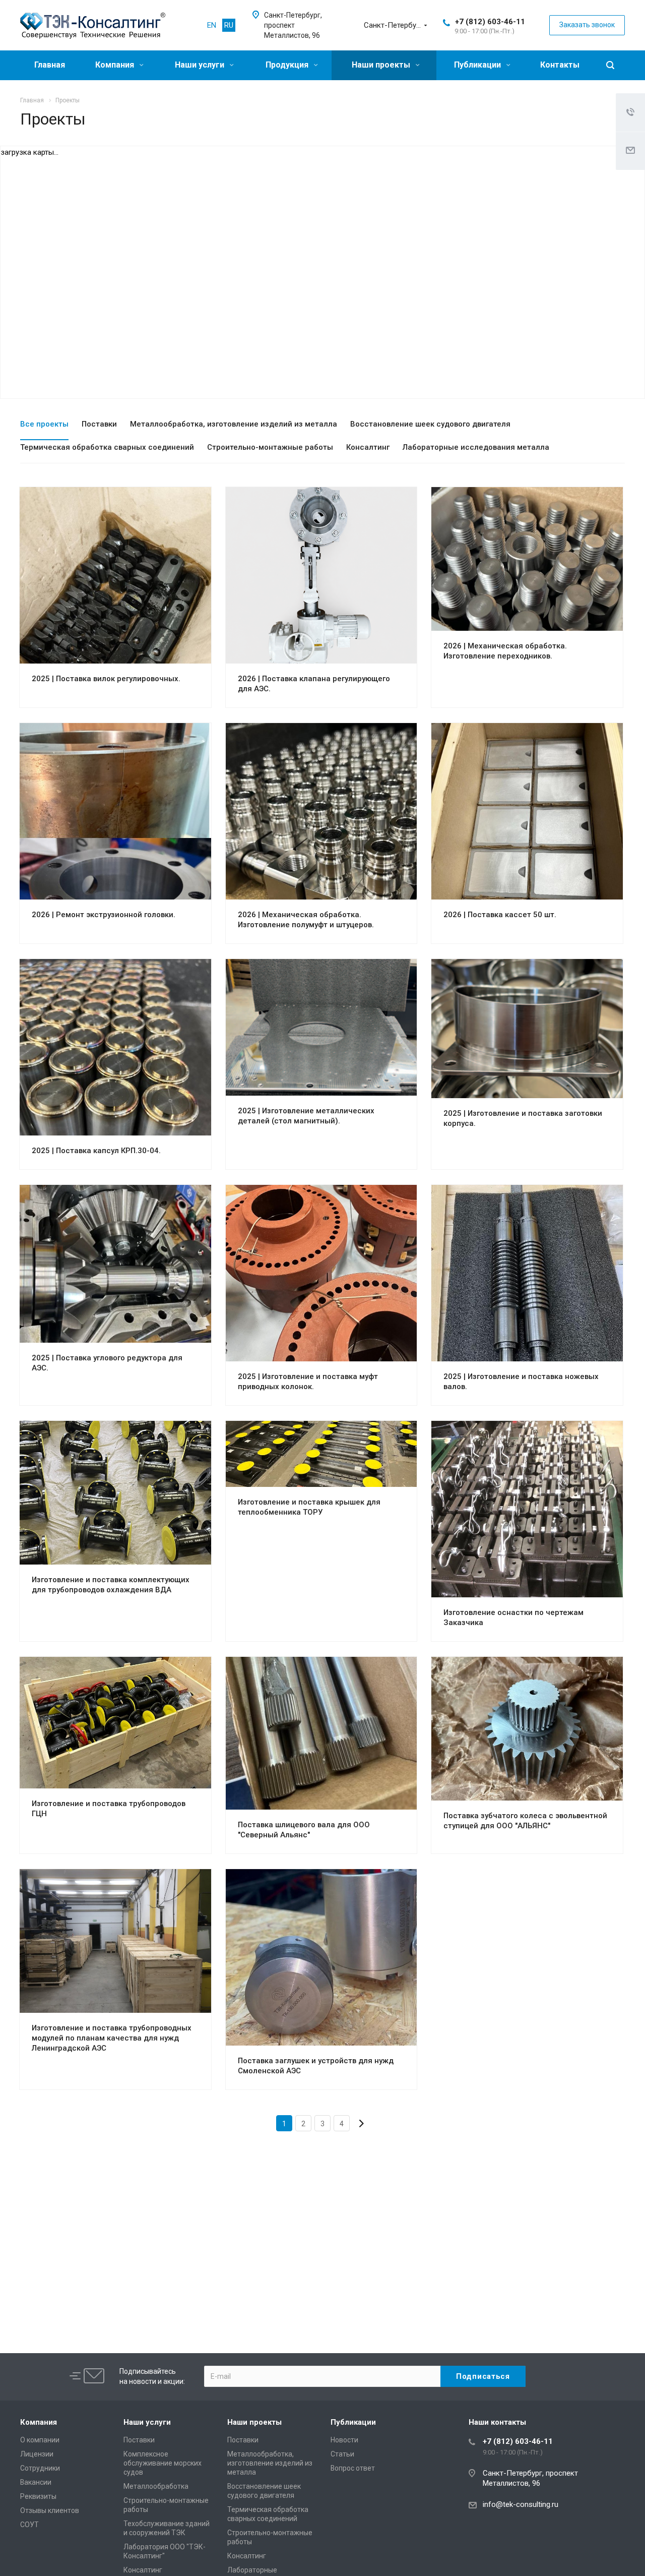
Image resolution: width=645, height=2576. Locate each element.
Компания (116, 65)
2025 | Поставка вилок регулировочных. (106, 679)
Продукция (288, 65)
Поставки (139, 2440)
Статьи (342, 2454)
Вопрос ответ (353, 2468)
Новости (344, 2440)
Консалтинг (143, 2570)
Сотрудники (40, 2468)
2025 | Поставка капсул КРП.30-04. (96, 1151)
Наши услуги (201, 65)
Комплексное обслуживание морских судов (163, 2463)
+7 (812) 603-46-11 (490, 22)
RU (229, 25)
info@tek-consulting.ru (521, 2504)
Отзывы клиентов (50, 2510)
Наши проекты (382, 65)
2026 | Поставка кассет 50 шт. (500, 915)
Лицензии (37, 2454)
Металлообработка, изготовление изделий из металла (270, 2463)
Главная (50, 65)
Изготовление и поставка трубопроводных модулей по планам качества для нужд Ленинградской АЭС (112, 2038)
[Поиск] (610, 65)
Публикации (478, 65)
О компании (40, 2440)
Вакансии (36, 2482)
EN (212, 25)
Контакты (560, 65)
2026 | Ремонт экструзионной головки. (104, 915)
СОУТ (29, 2525)
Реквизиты (38, 2496)
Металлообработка (156, 2486)
